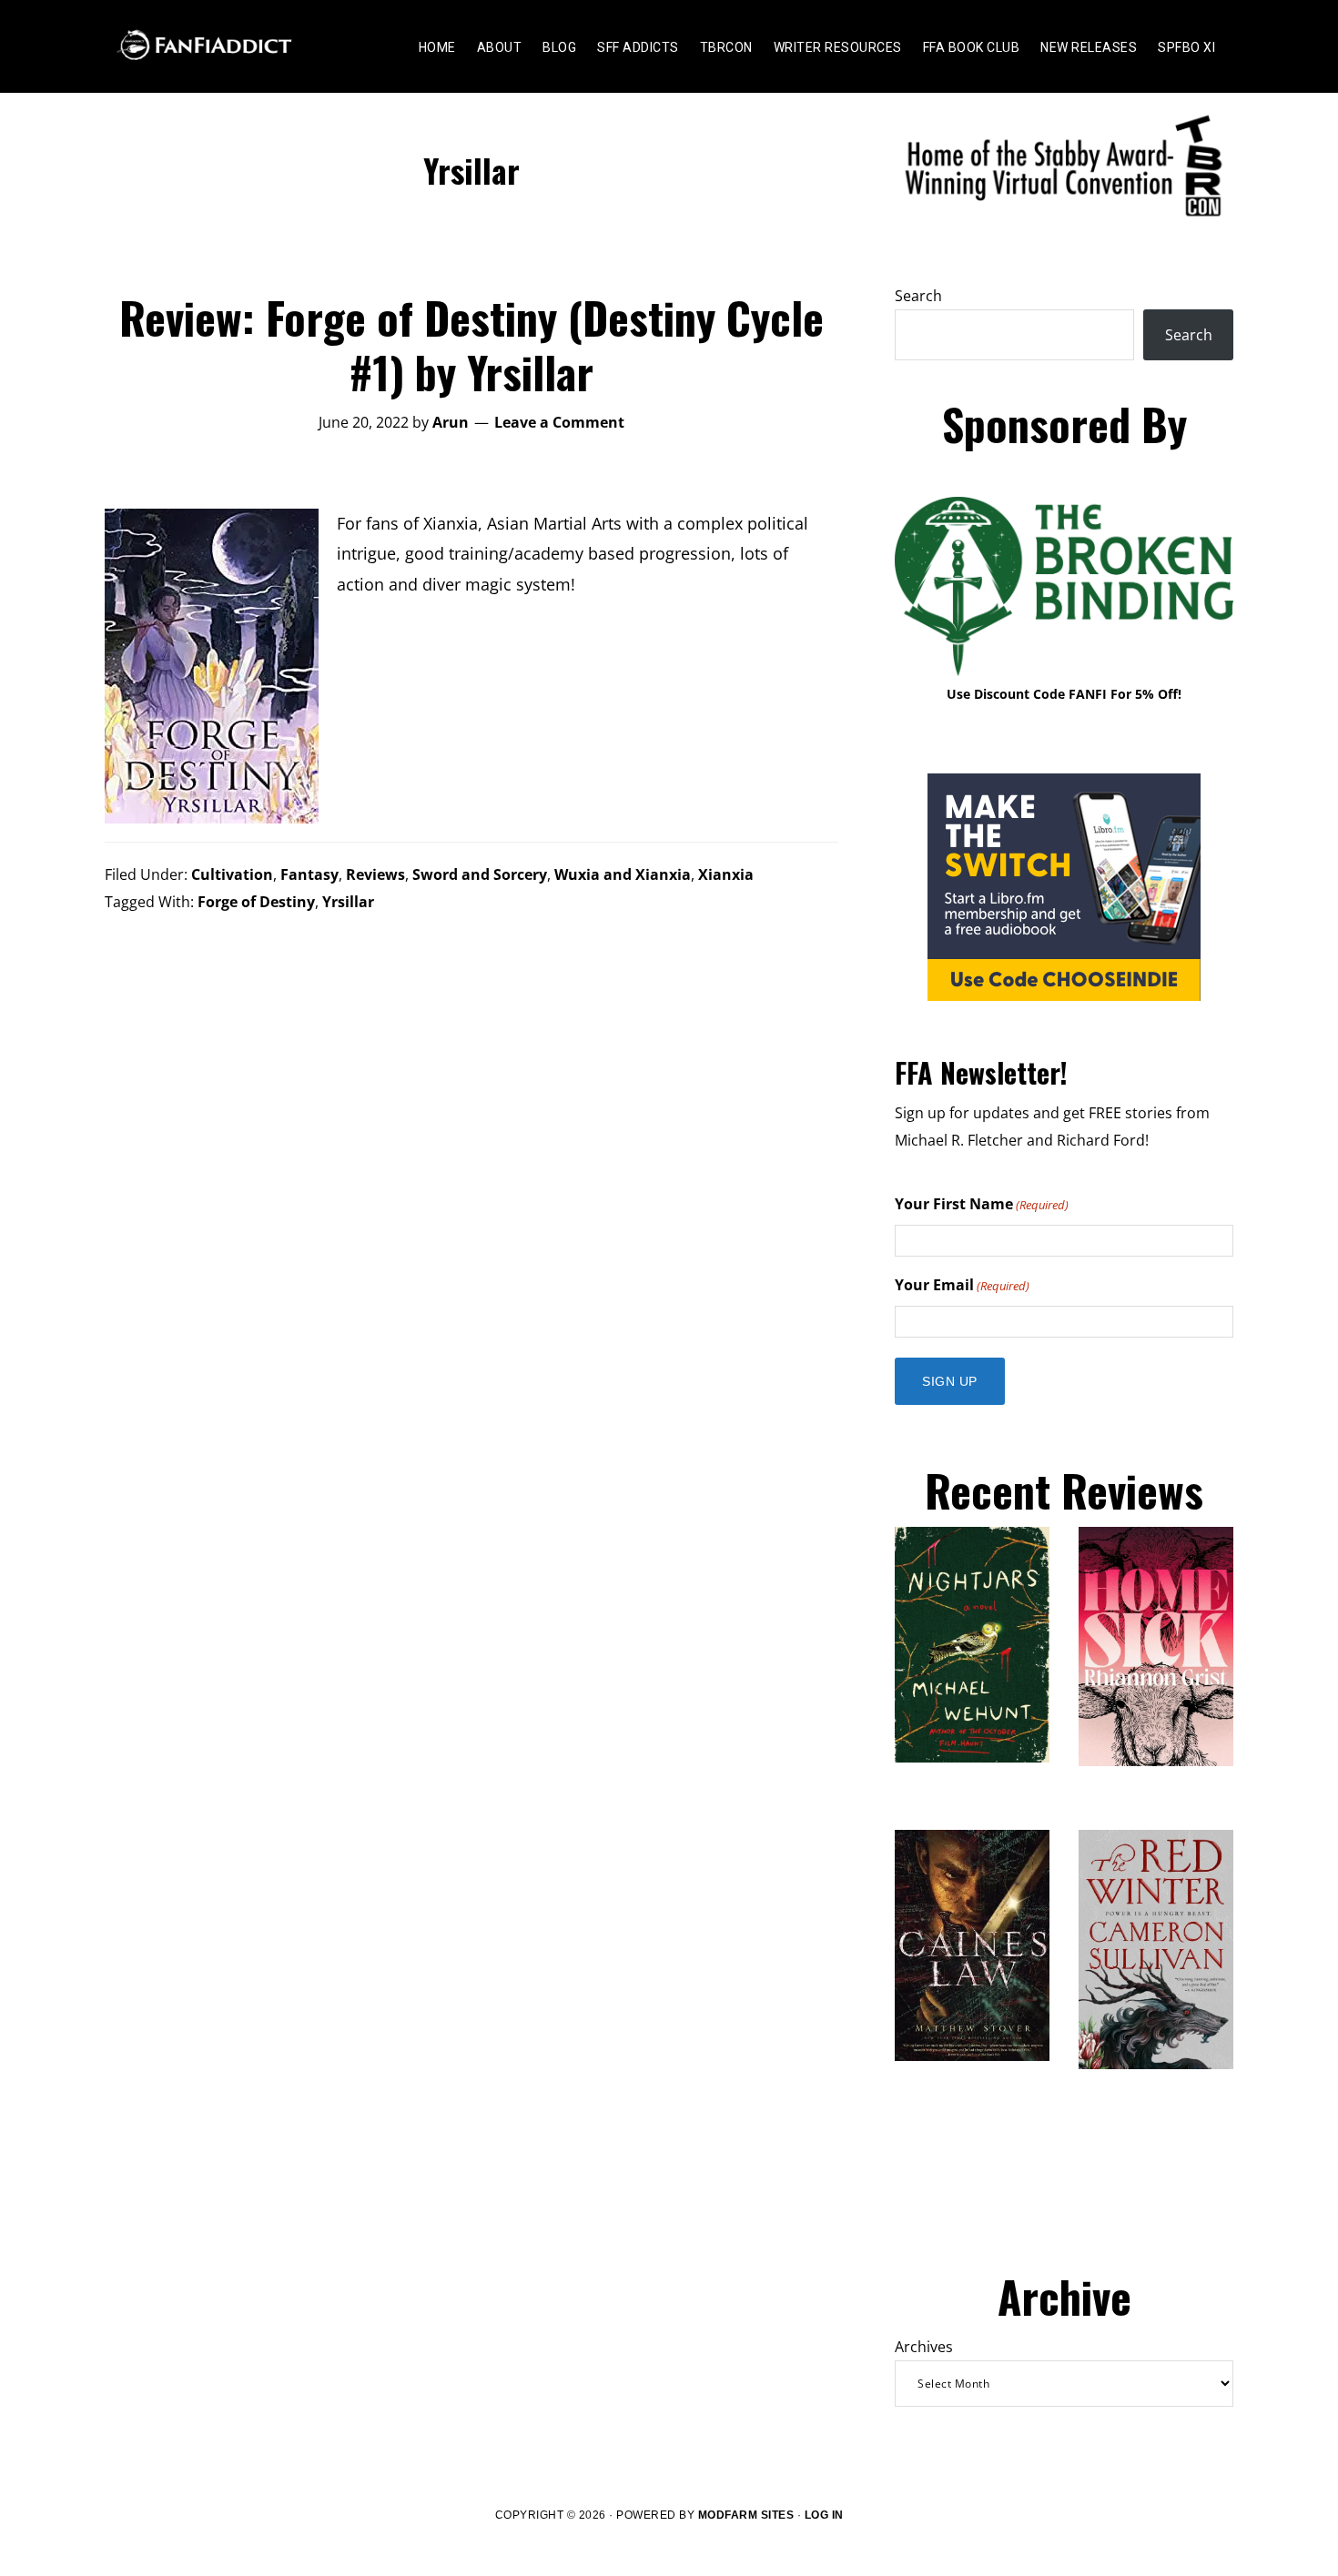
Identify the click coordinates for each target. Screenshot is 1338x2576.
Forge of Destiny (256, 902)
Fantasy (309, 874)
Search (918, 296)
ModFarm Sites (746, 2515)
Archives (924, 2347)
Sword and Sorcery (480, 874)
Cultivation (232, 874)
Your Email (962, 1285)
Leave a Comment (559, 422)
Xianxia (726, 874)
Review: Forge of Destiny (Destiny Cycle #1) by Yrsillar (471, 344)
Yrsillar (348, 902)
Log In (824, 2515)
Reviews (375, 874)
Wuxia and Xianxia (623, 874)
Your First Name (982, 1204)
